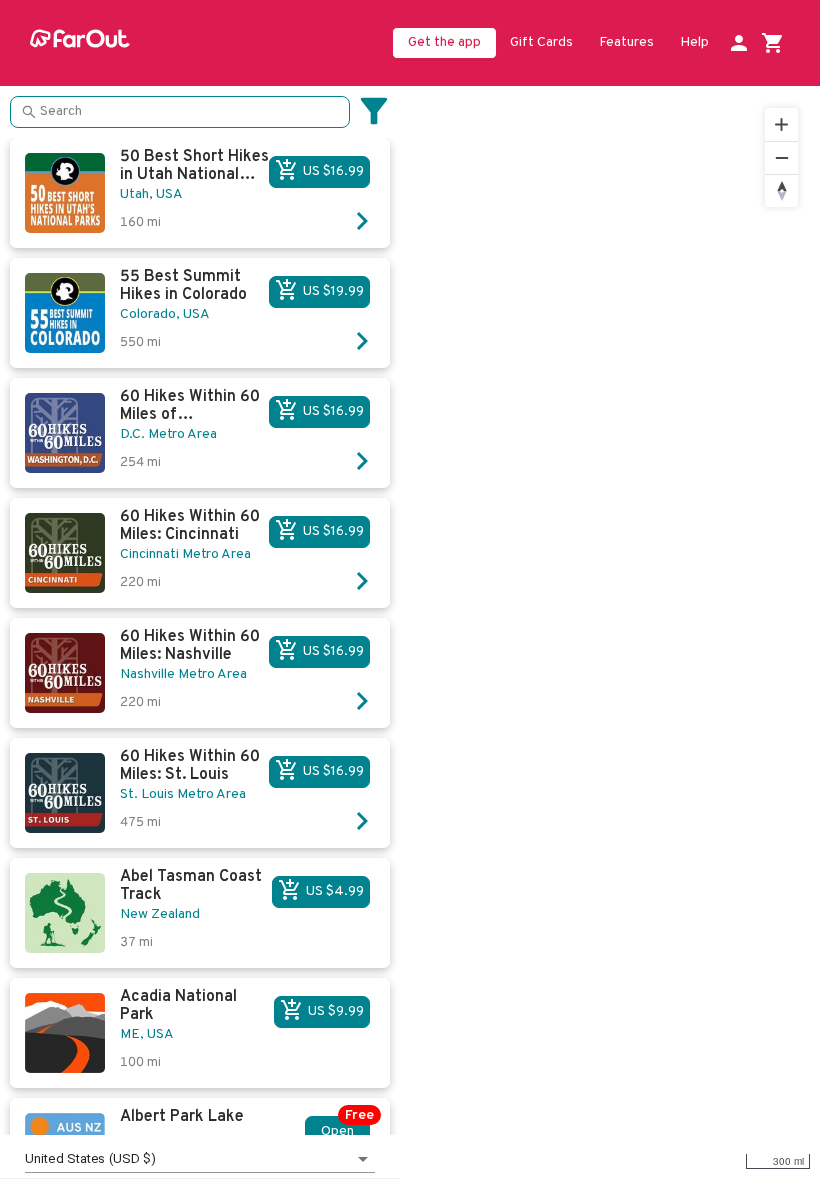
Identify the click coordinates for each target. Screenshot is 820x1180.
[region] (610, 632)
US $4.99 (335, 891)
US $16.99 (333, 171)
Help (694, 42)
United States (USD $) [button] (91, 1158)
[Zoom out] (781, 157)
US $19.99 (333, 291)
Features (626, 42)
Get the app (444, 42)
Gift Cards (541, 42)
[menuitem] (541, 44)
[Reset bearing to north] (781, 190)
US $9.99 (336, 1011)
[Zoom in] (781, 124)
